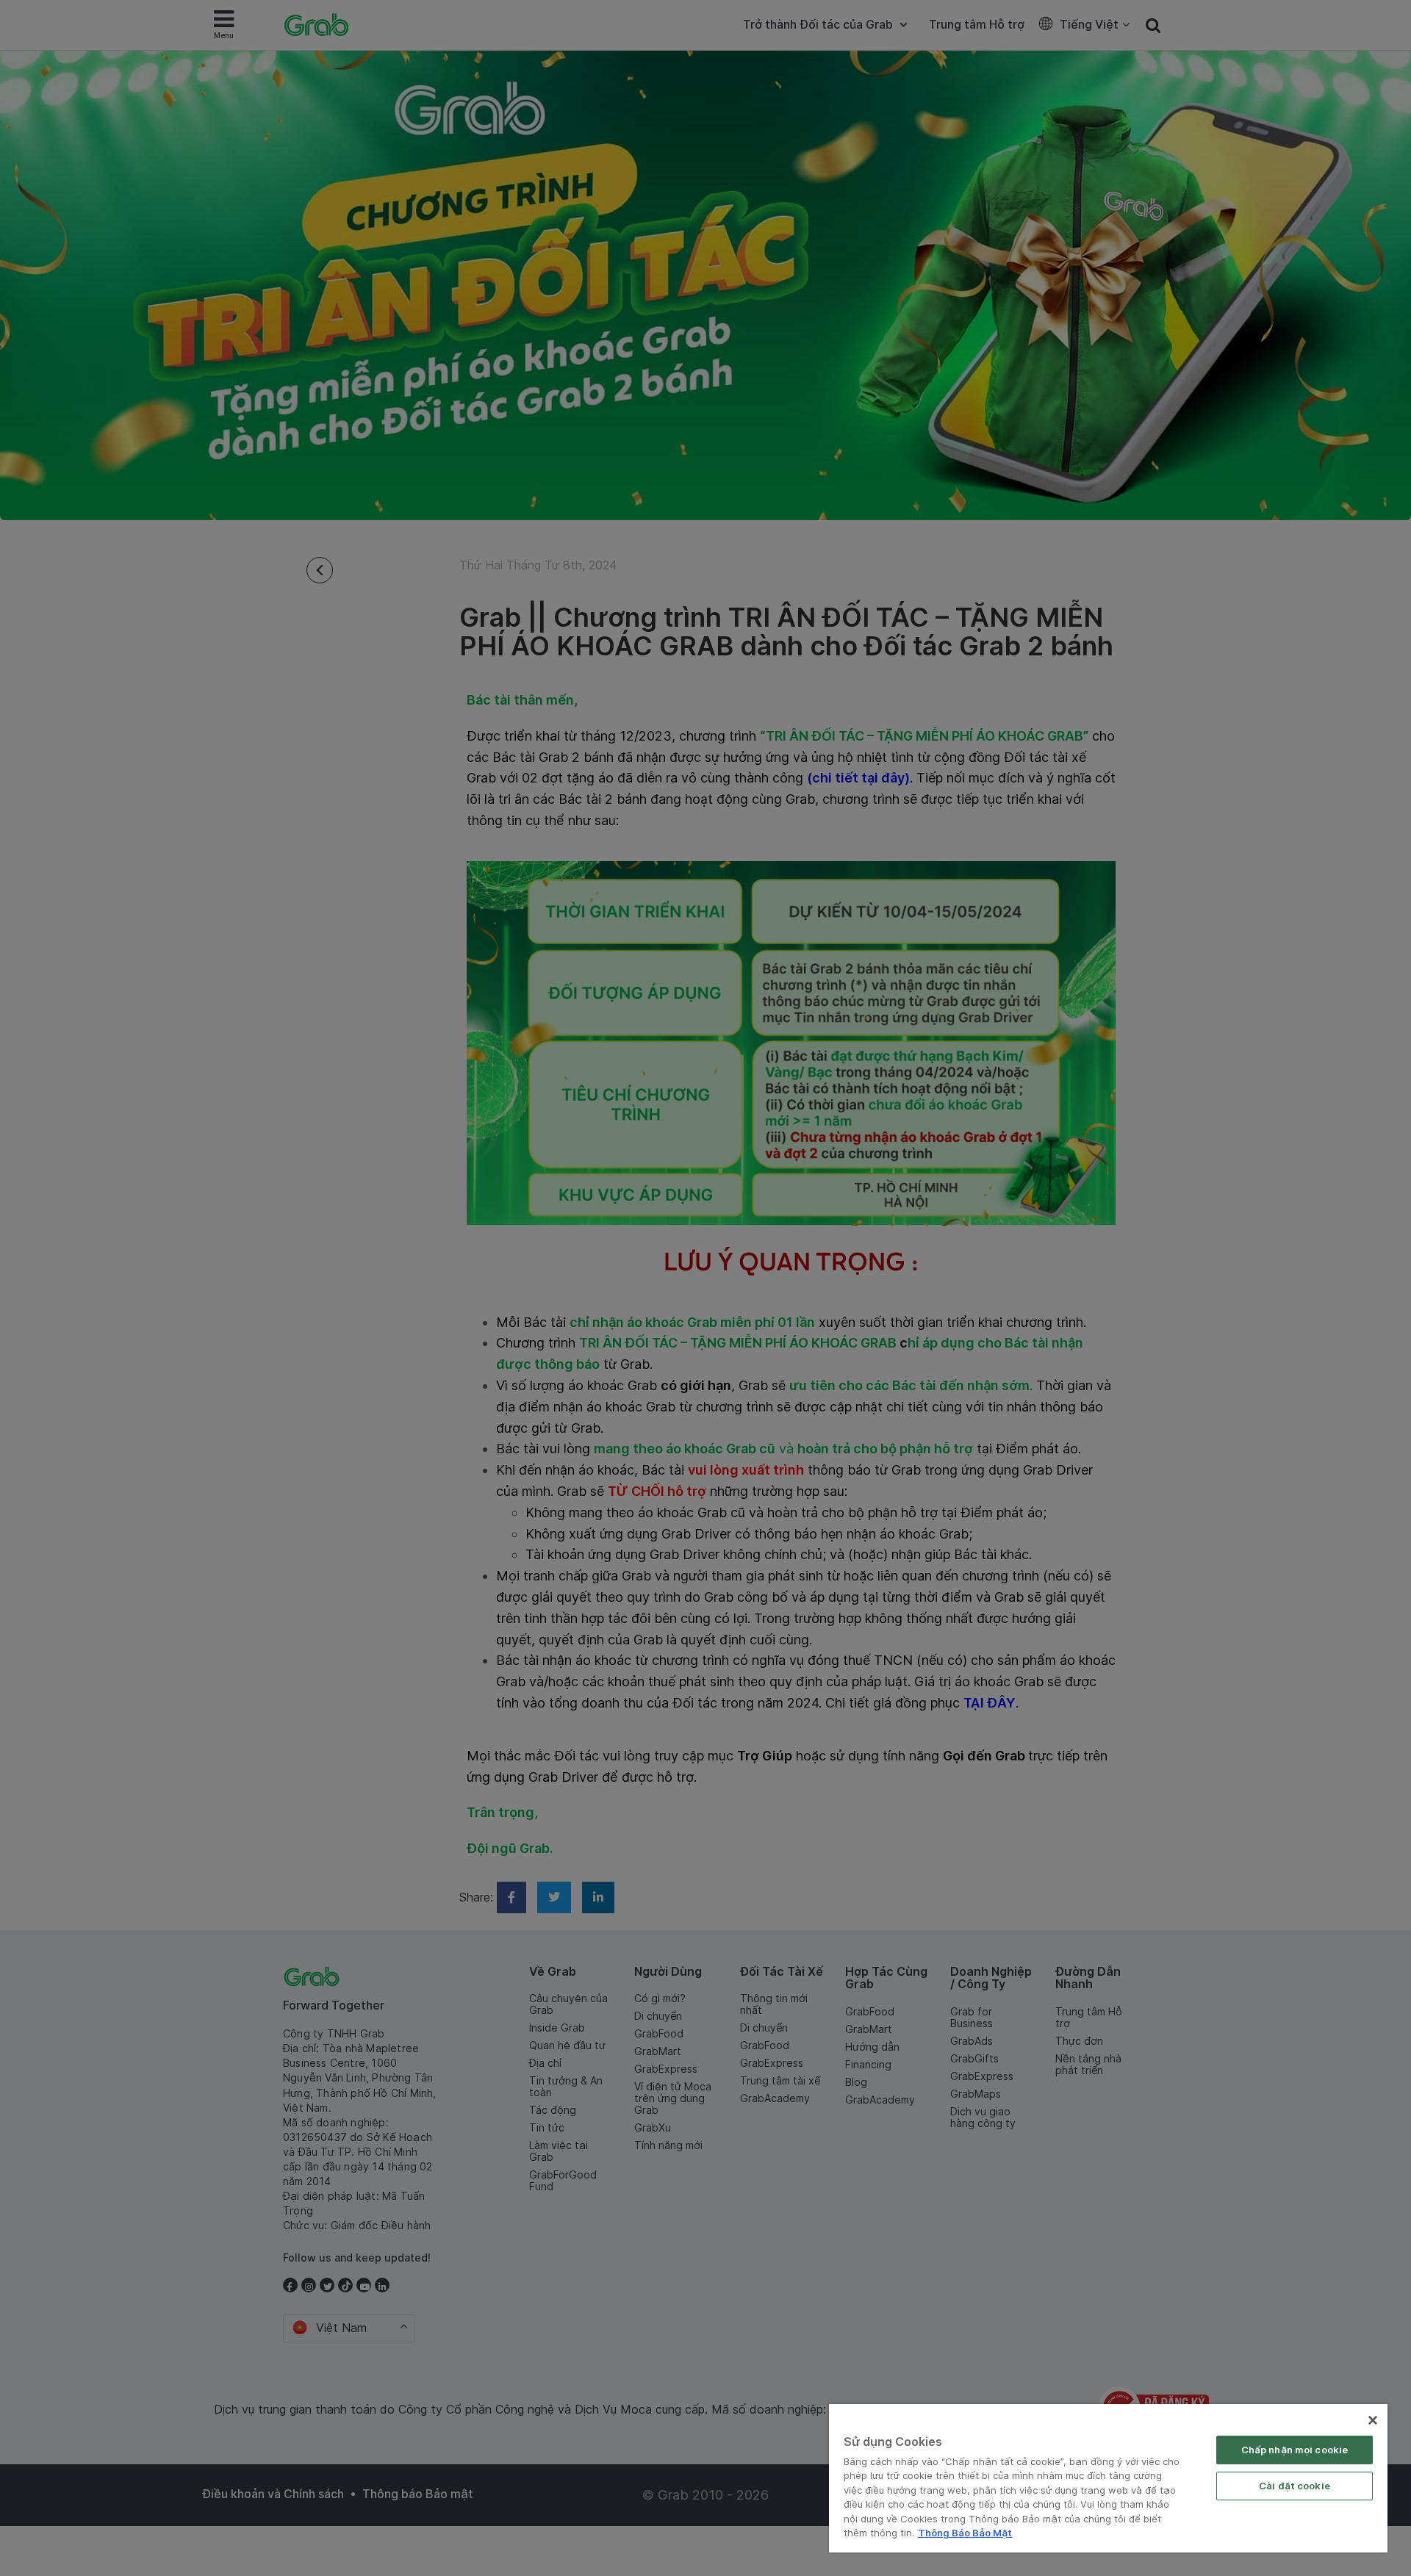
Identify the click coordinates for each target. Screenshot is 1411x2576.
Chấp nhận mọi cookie (1295, 2450)
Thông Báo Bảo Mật (965, 2533)
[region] (1108, 2478)
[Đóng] (1373, 2420)
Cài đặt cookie (1295, 2486)
